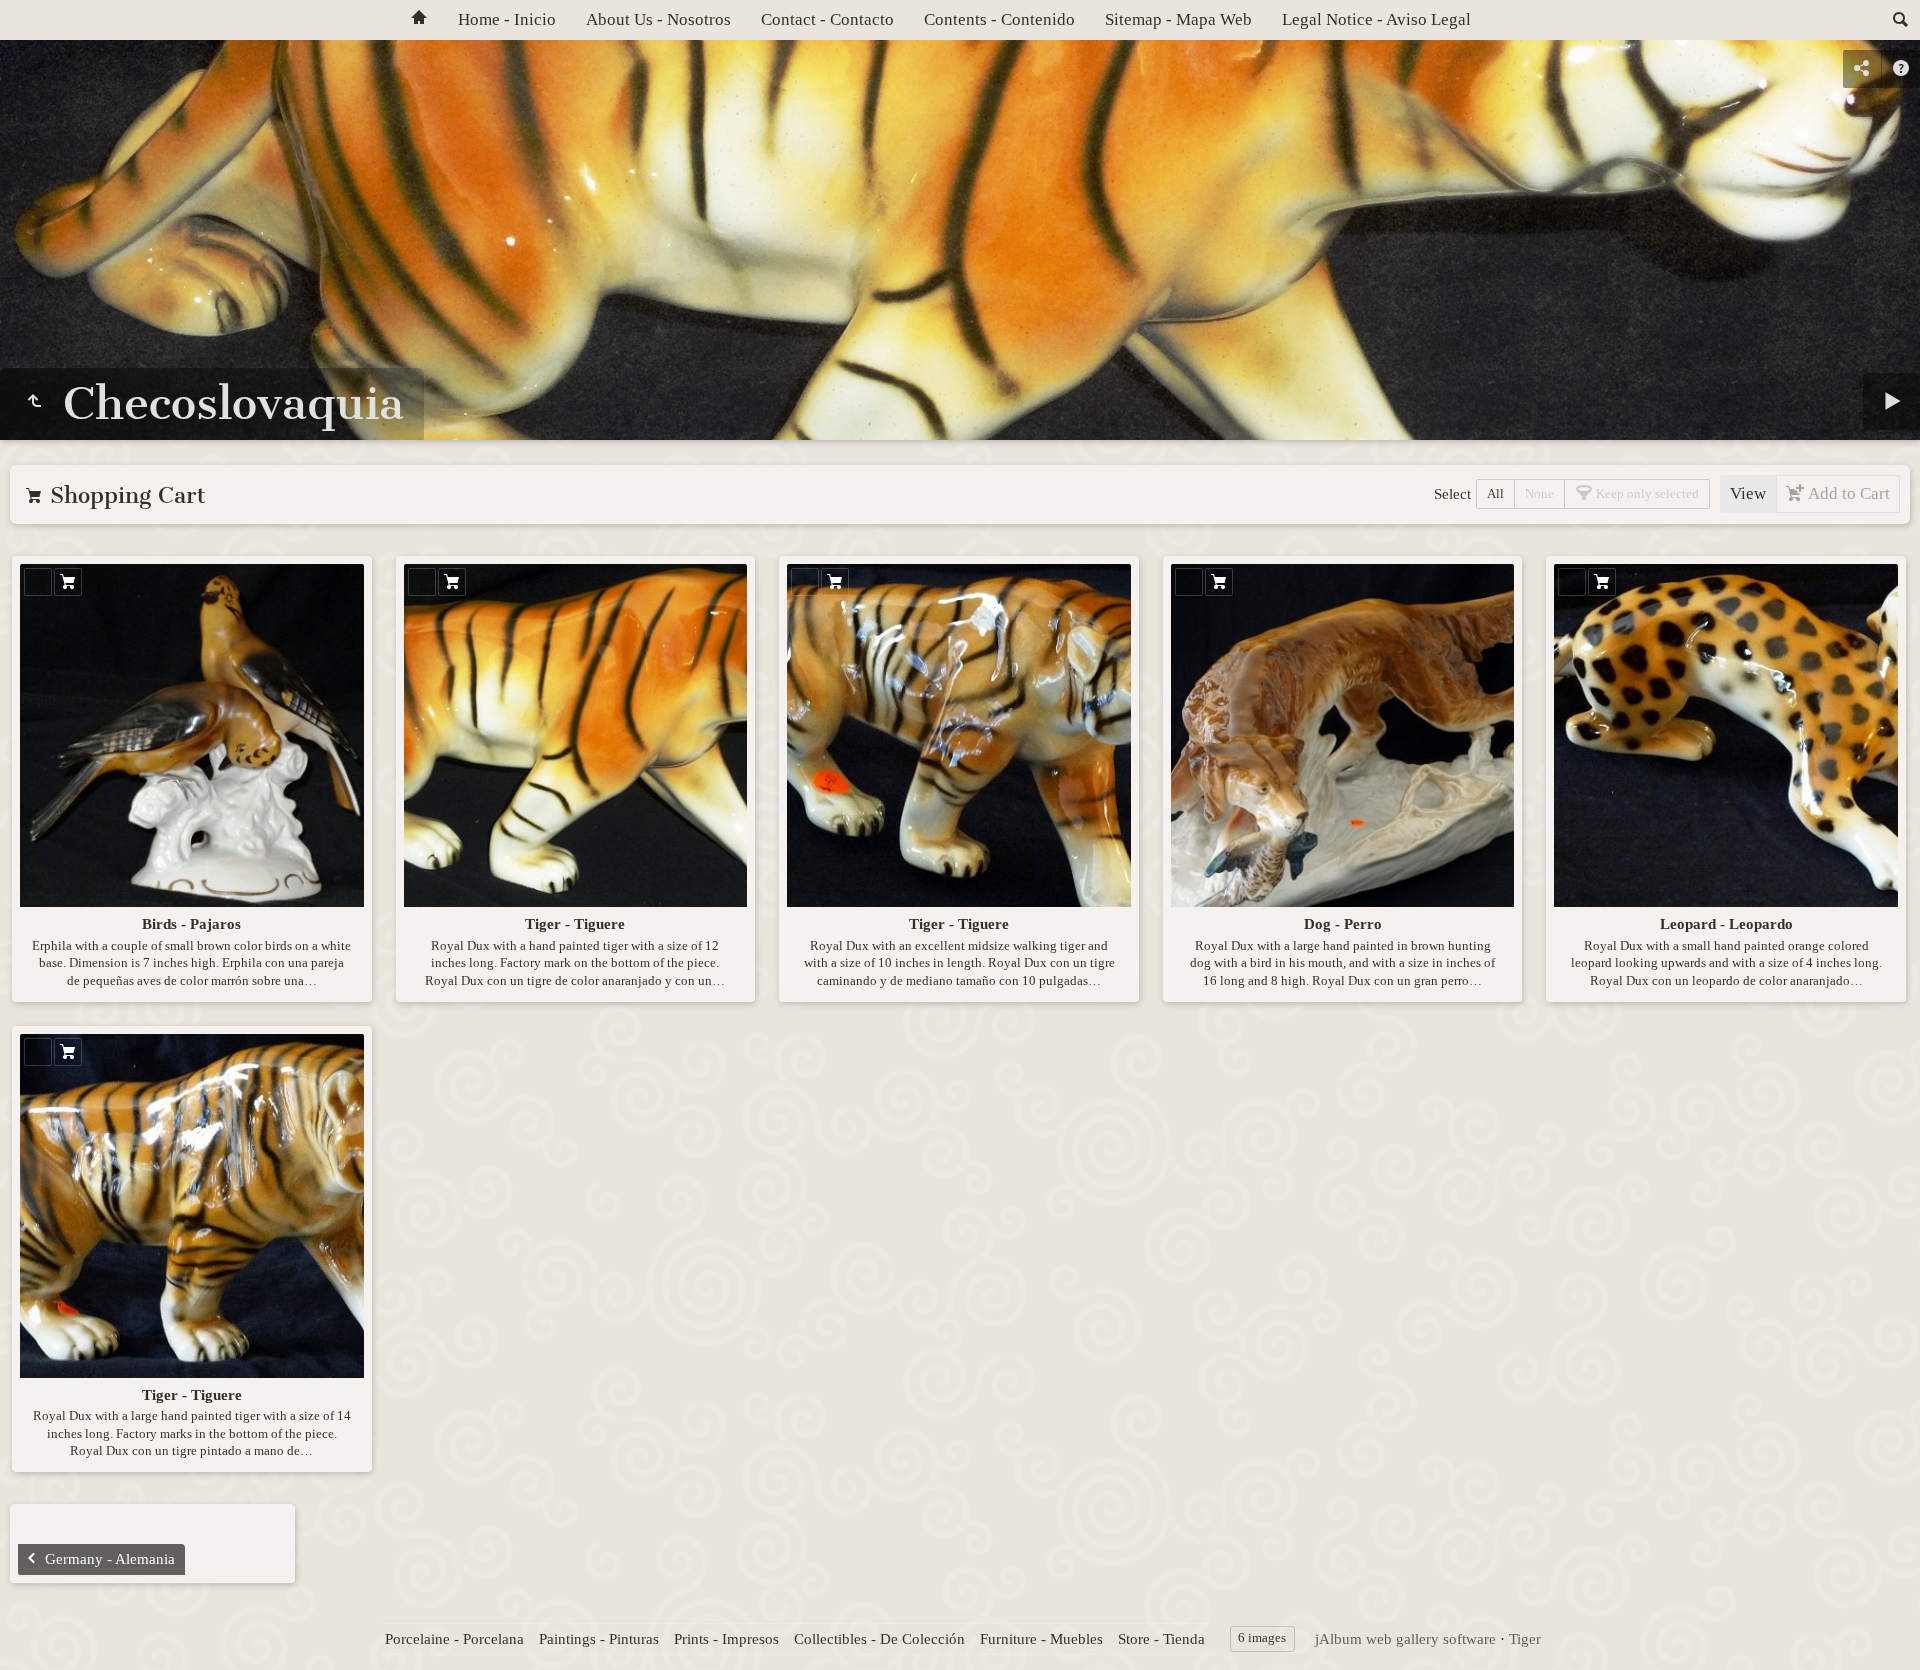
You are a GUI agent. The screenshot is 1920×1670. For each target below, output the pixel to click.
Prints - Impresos (726, 1639)
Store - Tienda (1161, 1639)
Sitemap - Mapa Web (1178, 19)
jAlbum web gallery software (1405, 1639)
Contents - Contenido (999, 19)
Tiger (1525, 1639)
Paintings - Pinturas (599, 1639)
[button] (40, 1629)
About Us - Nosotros (658, 19)
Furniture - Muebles (1041, 1639)
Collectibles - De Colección (879, 1639)
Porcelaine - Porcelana (454, 1639)
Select (1452, 494)
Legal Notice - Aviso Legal (1376, 19)
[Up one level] (34, 402)
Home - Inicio (507, 19)
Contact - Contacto (827, 19)
